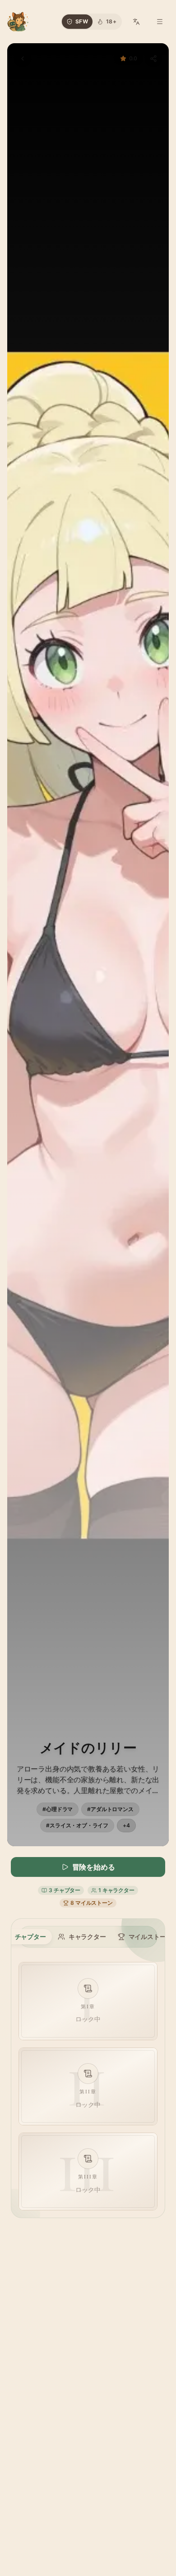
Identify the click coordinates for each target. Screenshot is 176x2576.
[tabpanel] (88, 2086)
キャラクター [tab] (87, 1937)
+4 (126, 1825)
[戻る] (23, 59)
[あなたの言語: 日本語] (136, 22)
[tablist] (88, 1937)
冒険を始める (94, 1867)
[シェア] (153, 59)
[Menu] (160, 22)
